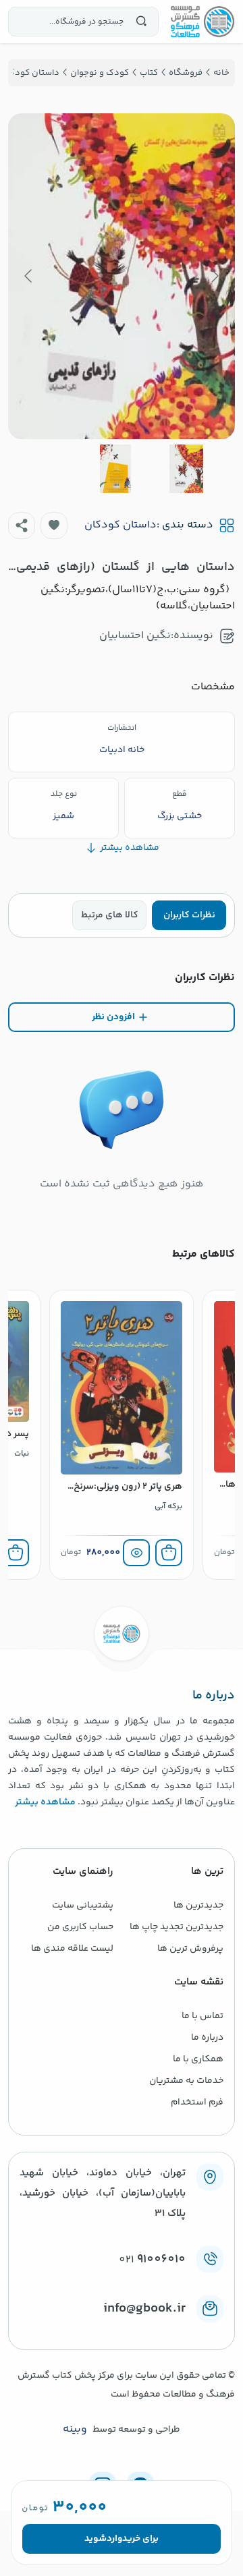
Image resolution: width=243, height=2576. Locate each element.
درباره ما (207, 2038)
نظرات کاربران (189, 915)
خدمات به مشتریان (186, 2081)
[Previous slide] (214, 276)
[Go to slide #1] (186, 469)
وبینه (75, 2430)
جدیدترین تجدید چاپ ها (177, 1927)
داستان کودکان (120, 525)
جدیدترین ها (198, 1906)
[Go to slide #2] (115, 469)
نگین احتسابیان (135, 636)
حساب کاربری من (80, 1927)
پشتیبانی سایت (83, 1906)
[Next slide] (29, 276)
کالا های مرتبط (110, 915)
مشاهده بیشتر (45, 1802)
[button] (54, 525)
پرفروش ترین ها (190, 1949)
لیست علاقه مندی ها (72, 1949)
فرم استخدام (197, 2102)
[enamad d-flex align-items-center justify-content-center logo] (122, 2330)
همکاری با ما (198, 2059)
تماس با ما (202, 2016)
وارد (114, 2539)
